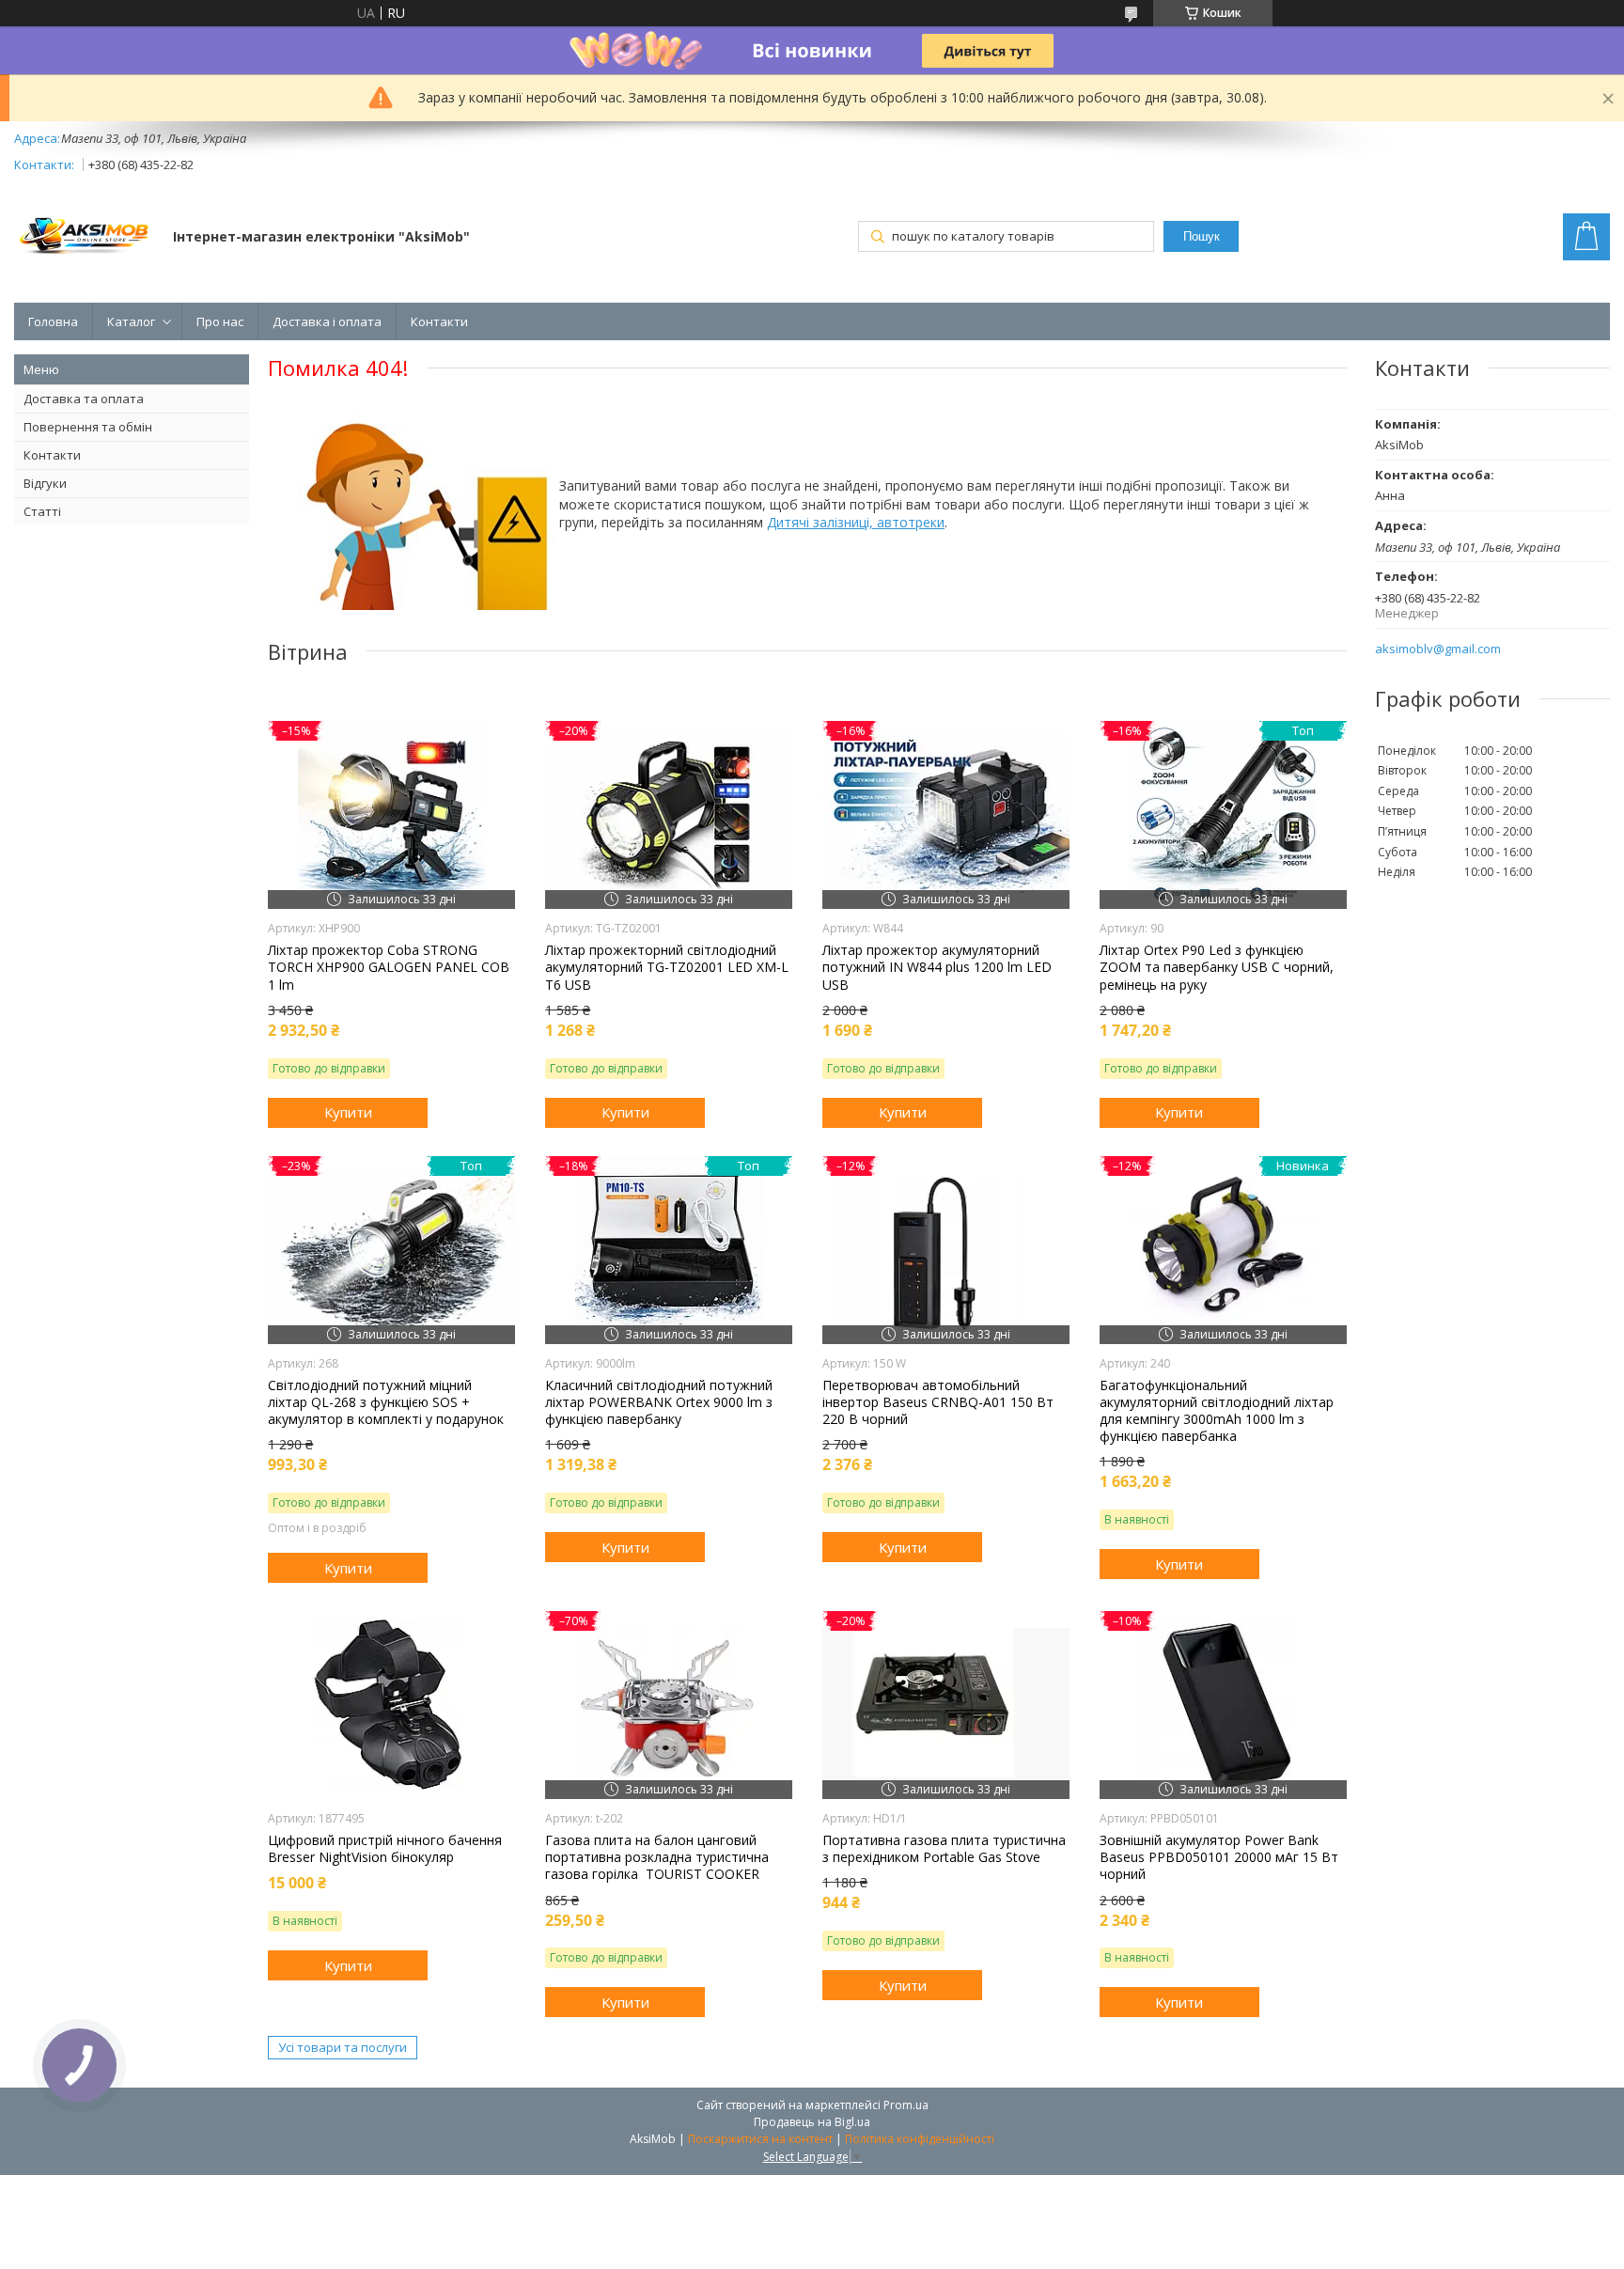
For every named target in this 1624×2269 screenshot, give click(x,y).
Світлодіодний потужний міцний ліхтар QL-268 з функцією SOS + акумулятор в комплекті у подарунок (386, 1402)
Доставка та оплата (84, 399)
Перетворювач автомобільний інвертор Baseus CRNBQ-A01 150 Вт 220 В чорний (938, 1402)
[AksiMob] (85, 238)
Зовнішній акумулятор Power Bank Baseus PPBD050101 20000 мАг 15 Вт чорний (1219, 1857)
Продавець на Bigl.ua (812, 2122)
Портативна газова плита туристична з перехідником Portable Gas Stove (944, 1849)
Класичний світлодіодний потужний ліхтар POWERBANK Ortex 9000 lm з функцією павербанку (659, 1402)
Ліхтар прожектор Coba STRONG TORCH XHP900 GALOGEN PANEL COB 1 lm (389, 967)
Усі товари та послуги (343, 2047)
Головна (53, 321)
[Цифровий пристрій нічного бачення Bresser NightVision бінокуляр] (391, 1705)
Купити (348, 1112)
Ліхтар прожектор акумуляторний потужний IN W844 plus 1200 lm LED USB (937, 967)
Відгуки (45, 483)
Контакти (439, 321)
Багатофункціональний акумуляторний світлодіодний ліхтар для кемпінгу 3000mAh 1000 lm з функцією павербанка (1217, 1411)
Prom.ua (906, 2105)
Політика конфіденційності (920, 2139)
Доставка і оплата (327, 321)
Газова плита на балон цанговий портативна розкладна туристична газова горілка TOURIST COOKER (657, 1857)
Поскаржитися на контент (760, 2139)
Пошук (1202, 236)
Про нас (220, 321)
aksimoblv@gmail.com (1438, 649)
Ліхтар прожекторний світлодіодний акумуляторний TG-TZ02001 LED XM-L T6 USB (667, 967)
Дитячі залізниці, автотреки (856, 522)
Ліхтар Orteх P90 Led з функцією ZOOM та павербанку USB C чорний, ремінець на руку (1217, 967)
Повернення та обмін (88, 427)
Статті (42, 511)
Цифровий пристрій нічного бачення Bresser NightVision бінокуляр (385, 1849)
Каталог (131, 321)
